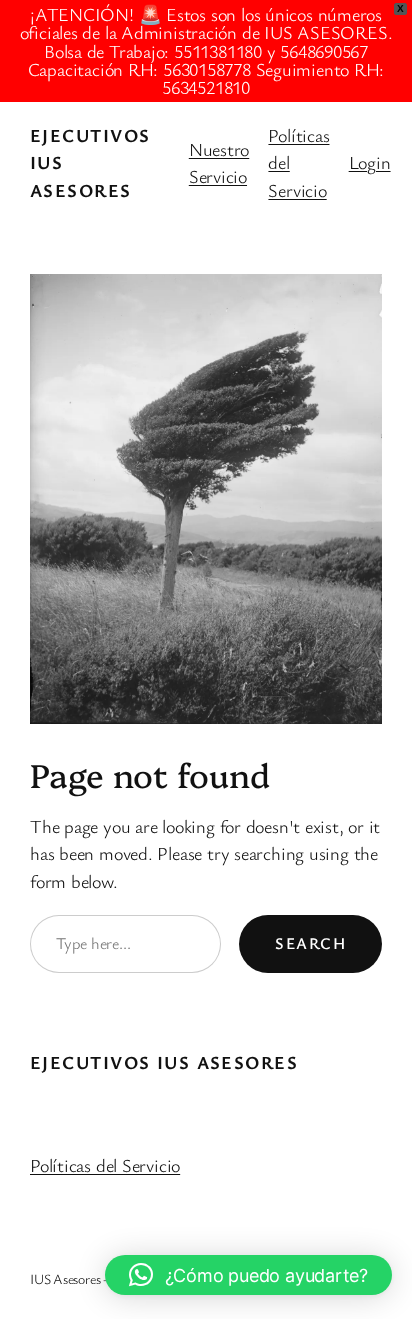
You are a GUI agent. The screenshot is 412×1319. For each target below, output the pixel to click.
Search (310, 943)
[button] (248, 1275)
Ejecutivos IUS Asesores (164, 1062)
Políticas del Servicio (105, 1165)
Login (370, 162)
